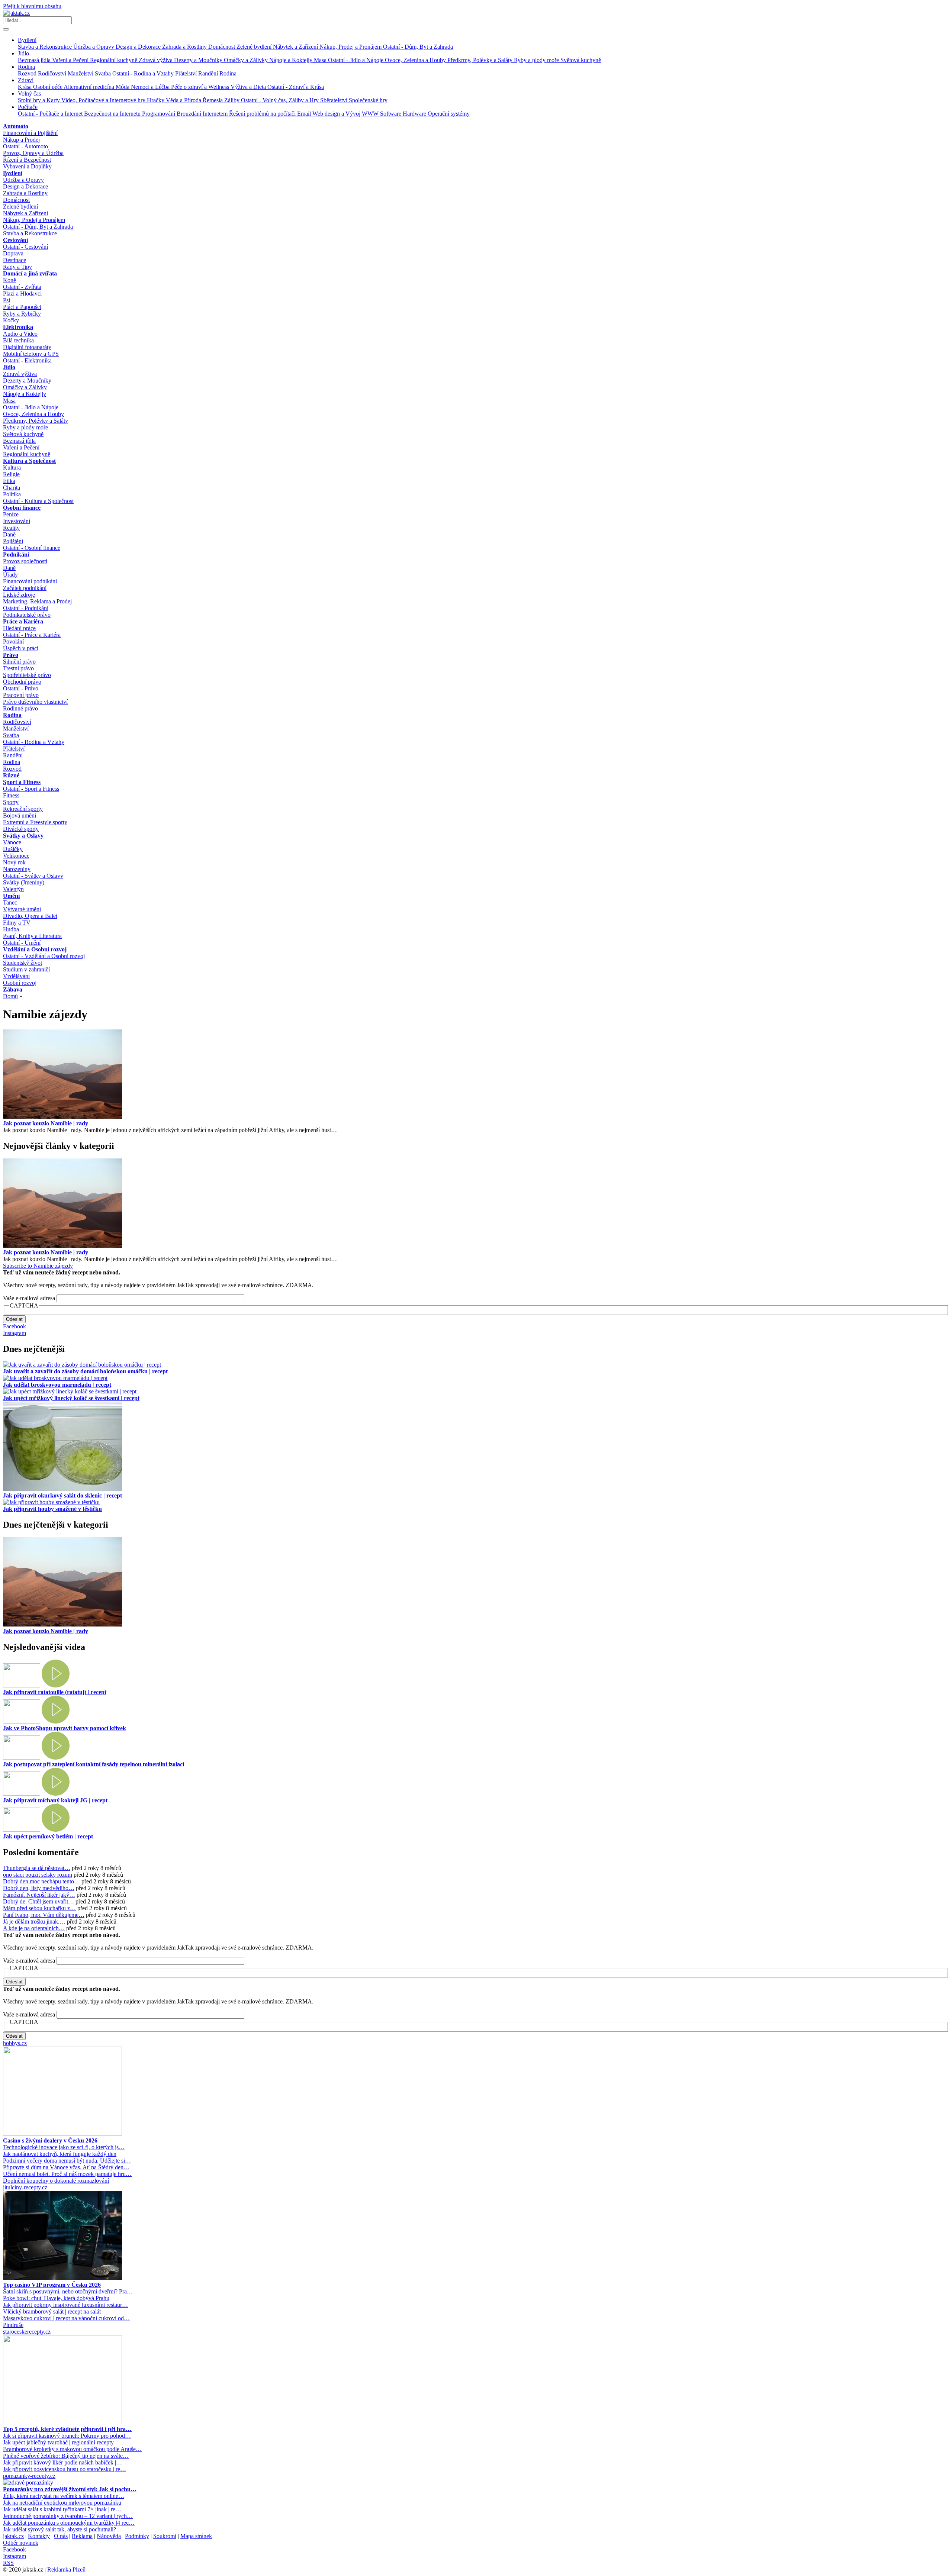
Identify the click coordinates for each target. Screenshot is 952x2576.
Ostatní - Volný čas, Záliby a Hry (281, 100)
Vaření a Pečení (71, 60)
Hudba (11, 929)
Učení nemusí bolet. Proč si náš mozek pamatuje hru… (67, 2174)
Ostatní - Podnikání (26, 608)
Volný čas (29, 94)
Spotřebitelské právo (27, 675)
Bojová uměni (20, 815)
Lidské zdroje (19, 595)
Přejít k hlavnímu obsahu (32, 6)
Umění (11, 896)
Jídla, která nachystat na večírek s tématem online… (64, 2496)
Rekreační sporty (23, 809)
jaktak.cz (13, 2536)
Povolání (13, 641)
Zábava (13, 989)
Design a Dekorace (139, 47)
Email (305, 114)
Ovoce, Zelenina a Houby (416, 60)
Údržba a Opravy (94, 47)
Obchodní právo (22, 682)
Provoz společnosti (25, 561)
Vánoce (12, 842)
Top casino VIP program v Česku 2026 (52, 2285)
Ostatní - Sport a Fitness (31, 789)
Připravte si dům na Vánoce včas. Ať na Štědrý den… (66, 2167)
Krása (25, 87)
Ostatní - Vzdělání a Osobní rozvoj (44, 956)
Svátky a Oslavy (23, 836)
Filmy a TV (17, 923)
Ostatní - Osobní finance (32, 548)
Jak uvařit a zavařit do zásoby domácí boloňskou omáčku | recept (85, 1371)
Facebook (15, 1326)
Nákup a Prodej (21, 140)
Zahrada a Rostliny (185, 47)
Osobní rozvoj (20, 983)
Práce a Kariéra (23, 621)
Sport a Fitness (22, 782)
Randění (209, 73)
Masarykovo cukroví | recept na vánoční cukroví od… (66, 2318)
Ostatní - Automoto (25, 146)
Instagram (15, 1333)
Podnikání (16, 554)
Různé (11, 775)
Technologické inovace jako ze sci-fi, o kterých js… (64, 2147)
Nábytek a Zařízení (296, 47)
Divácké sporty (21, 829)
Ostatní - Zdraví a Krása (296, 87)
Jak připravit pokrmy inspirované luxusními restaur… (65, 2305)
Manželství (81, 73)
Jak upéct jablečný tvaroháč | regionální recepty (58, 2442)
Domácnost (222, 47)
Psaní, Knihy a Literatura (32, 936)
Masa (321, 60)
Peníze (11, 514)
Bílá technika (18, 340)
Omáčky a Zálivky (247, 60)
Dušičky (13, 849)
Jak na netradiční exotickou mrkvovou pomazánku (62, 2503)
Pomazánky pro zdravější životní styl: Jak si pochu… (70, 2489)
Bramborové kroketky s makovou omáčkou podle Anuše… (72, 2449)
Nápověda (109, 2536)
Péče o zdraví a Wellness (201, 87)
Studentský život (22, 963)
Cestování (15, 240)
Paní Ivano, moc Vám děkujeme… (44, 1915)
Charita (12, 488)
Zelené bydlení (255, 47)
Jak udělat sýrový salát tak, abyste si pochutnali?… (62, 2529)
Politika (12, 494)
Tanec (10, 902)
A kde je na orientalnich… (34, 1928)
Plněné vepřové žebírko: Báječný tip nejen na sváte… (66, 2456)
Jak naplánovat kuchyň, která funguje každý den (60, 2154)
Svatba (104, 73)
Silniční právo (19, 662)
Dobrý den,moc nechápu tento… (41, 1881)
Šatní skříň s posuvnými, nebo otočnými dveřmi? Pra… (68, 2291)
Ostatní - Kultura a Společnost (38, 501)
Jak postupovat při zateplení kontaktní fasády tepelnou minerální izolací (94, 1764)
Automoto (16, 126)
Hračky (156, 100)
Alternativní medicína (90, 87)
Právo (11, 655)
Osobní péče (48, 87)
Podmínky (137, 2536)
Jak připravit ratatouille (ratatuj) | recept (55, 1692)
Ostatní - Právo (21, 688)
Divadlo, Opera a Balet (30, 916)
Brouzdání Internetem (203, 114)
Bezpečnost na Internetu (113, 114)
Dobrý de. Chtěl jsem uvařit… (38, 1901)
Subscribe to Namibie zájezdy (38, 1266)
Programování (159, 114)
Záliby (233, 100)
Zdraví (26, 80)
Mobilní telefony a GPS (31, 354)
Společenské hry (368, 100)
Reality (11, 528)
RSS (8, 2563)
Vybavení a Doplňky (27, 166)
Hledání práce (19, 628)
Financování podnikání (30, 581)
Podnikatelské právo (27, 615)
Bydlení (27, 40)
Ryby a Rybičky (22, 314)
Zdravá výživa (156, 60)
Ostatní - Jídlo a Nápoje (356, 60)
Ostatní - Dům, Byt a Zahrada (418, 47)
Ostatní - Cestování (25, 247)
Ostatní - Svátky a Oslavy (33, 876)
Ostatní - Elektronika (27, 360)
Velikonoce (16, 856)
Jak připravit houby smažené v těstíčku (52, 1509)
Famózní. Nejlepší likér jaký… (39, 1895)
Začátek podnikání (25, 588)
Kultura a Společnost (29, 461)
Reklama (82, 2536)
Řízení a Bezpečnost (27, 160)
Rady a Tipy (17, 267)
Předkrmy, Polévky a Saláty (481, 60)
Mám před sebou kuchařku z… (39, 1908)
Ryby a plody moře (537, 60)
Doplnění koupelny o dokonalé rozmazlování (56, 2181)
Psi (7, 300)
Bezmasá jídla (35, 60)
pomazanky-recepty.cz (29, 2476)
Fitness (11, 795)
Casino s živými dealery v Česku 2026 (50, 2140)
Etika (9, 481)
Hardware (415, 114)
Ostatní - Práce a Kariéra (32, 635)
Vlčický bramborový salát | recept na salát (52, 2311)
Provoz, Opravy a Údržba (33, 153)
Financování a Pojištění (30, 133)
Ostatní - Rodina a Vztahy (144, 73)
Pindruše (13, 2325)
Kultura (12, 468)
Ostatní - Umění (22, 943)
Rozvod (28, 73)
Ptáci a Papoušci (22, 307)
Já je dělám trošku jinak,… (34, 1921)
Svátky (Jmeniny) (24, 882)
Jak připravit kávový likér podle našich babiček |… (62, 2462)
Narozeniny (17, 869)
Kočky (11, 320)
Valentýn (13, 889)
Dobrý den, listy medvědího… (39, 1888)
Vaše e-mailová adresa (29, 1298)
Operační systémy (449, 114)
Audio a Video (20, 334)
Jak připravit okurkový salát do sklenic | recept (62, 1495)
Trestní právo (18, 668)
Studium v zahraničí (26, 969)
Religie (11, 474)
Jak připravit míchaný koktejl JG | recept (55, 1800)
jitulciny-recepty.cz (25, 2187)
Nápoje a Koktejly (292, 60)
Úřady (10, 575)
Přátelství (187, 73)
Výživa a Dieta (249, 87)
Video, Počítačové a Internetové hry (104, 100)
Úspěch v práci (21, 648)
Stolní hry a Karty (40, 100)
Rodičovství (53, 73)
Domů (10, 996)
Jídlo (23, 53)
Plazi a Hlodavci (22, 294)
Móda (123, 87)
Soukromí (165, 2536)
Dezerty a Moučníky (199, 60)
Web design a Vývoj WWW (346, 114)
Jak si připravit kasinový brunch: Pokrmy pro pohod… (67, 2436)
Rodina (26, 67)
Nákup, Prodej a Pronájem (351, 47)
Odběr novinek (21, 2543)
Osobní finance (22, 508)
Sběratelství (335, 100)
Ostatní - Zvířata (22, 287)
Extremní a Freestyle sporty (35, 822)
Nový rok (14, 862)
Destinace (15, 260)
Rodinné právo (20, 708)
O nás (61, 2536)
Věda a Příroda (184, 100)
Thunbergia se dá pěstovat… (37, 1868)
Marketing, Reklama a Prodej (37, 601)
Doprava (13, 253)
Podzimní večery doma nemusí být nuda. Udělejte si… (67, 2161)
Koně (9, 280)
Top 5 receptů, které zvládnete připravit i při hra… (67, 2429)
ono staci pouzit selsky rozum (38, 1875)
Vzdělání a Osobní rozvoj (35, 949)
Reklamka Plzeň (66, 2569)
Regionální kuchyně (114, 60)
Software (391, 114)
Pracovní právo (21, 695)
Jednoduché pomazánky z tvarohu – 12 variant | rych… (68, 2516)
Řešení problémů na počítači (263, 114)
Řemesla (213, 100)
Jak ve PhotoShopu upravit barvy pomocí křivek (65, 1728)
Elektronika (18, 327)
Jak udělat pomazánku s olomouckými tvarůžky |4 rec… (69, 2523)
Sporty (11, 802)
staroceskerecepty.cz (27, 2332)
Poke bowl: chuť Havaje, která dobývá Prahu (56, 2298)
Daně (9, 534)
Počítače (28, 107)
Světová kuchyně (581, 60)
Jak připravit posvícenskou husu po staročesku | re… (65, 2469)
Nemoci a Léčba (151, 87)
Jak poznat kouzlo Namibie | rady (46, 1123)
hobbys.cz (15, 2043)
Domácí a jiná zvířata (30, 273)
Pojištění (13, 541)
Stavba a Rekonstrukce (46, 47)
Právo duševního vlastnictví (35, 702)
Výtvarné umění (22, 909)
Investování (17, 521)
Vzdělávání (16, 976)
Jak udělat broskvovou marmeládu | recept (57, 1385)
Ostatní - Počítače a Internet (51, 114)
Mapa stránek (196, 2536)
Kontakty (39, 2536)
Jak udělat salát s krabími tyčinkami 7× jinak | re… (62, 2509)
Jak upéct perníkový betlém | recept (48, 1836)
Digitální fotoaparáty (27, 347)
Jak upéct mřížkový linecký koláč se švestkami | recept (71, 1398)
